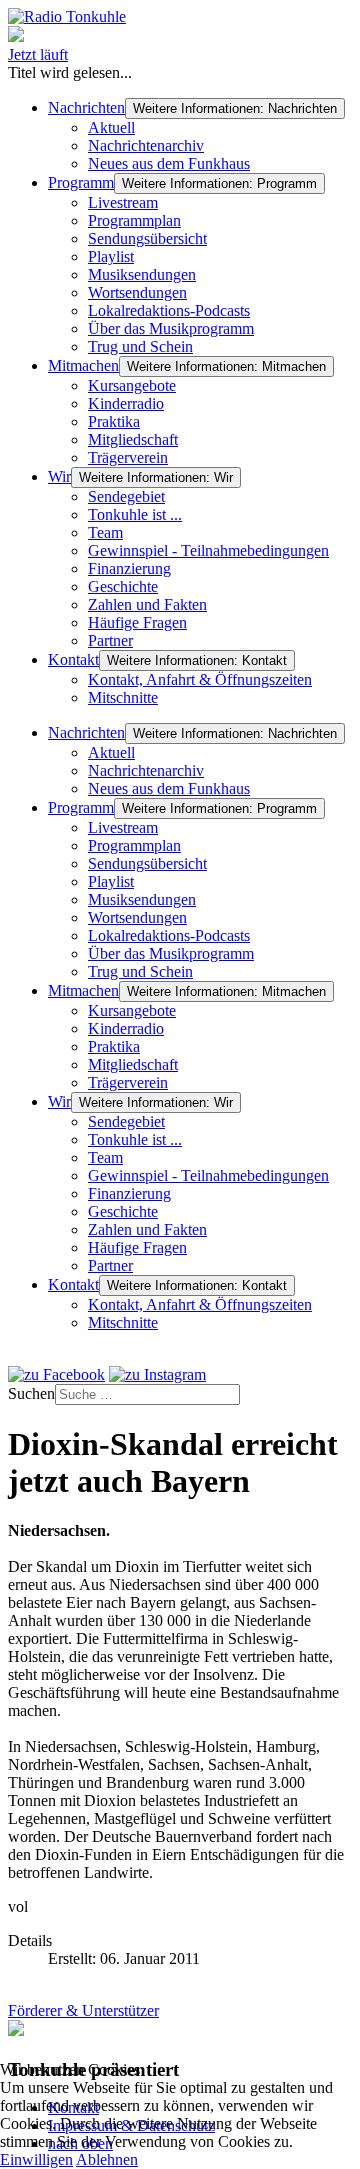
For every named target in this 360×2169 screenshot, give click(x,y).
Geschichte (123, 586)
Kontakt (73, 659)
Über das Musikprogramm (171, 328)
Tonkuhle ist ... (135, 514)
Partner (110, 640)
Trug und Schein (140, 346)
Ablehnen (107, 2159)
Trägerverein (128, 457)
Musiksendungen (142, 274)
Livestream (123, 202)
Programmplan (134, 220)
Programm (81, 182)
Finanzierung (129, 568)
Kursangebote (132, 385)
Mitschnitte (123, 697)
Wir (59, 476)
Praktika (114, 421)
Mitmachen (83, 365)
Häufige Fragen (137, 622)
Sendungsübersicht (147, 238)
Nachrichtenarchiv (146, 145)
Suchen (31, 1393)
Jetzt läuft (38, 54)
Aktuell (111, 127)
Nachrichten (86, 107)
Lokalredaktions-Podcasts (169, 310)
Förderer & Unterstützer (83, 2010)
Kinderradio (126, 403)
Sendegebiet (126, 496)
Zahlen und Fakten (147, 604)
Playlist (111, 256)
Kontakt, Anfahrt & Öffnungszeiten (200, 679)
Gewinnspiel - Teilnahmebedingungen (208, 550)
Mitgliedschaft (133, 439)
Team (105, 532)
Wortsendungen (137, 292)
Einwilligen (36, 2159)
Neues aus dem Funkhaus (169, 163)
